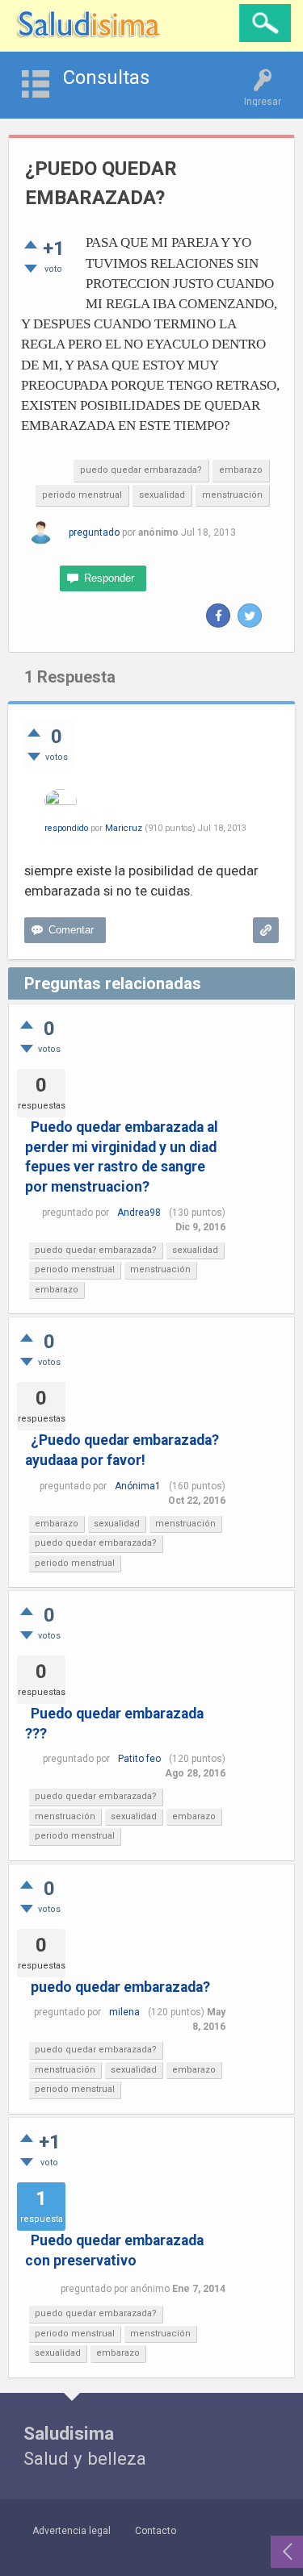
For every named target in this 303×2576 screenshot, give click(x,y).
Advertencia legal (72, 2531)
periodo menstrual (82, 495)
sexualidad (162, 495)
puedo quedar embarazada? (141, 470)
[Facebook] (218, 616)
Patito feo (139, 1759)
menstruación (232, 495)
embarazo (241, 470)
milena (124, 2012)
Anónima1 (138, 1486)
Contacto (156, 2531)
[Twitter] (250, 616)
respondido (66, 828)
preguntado (94, 532)
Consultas (106, 77)
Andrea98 (139, 1213)
